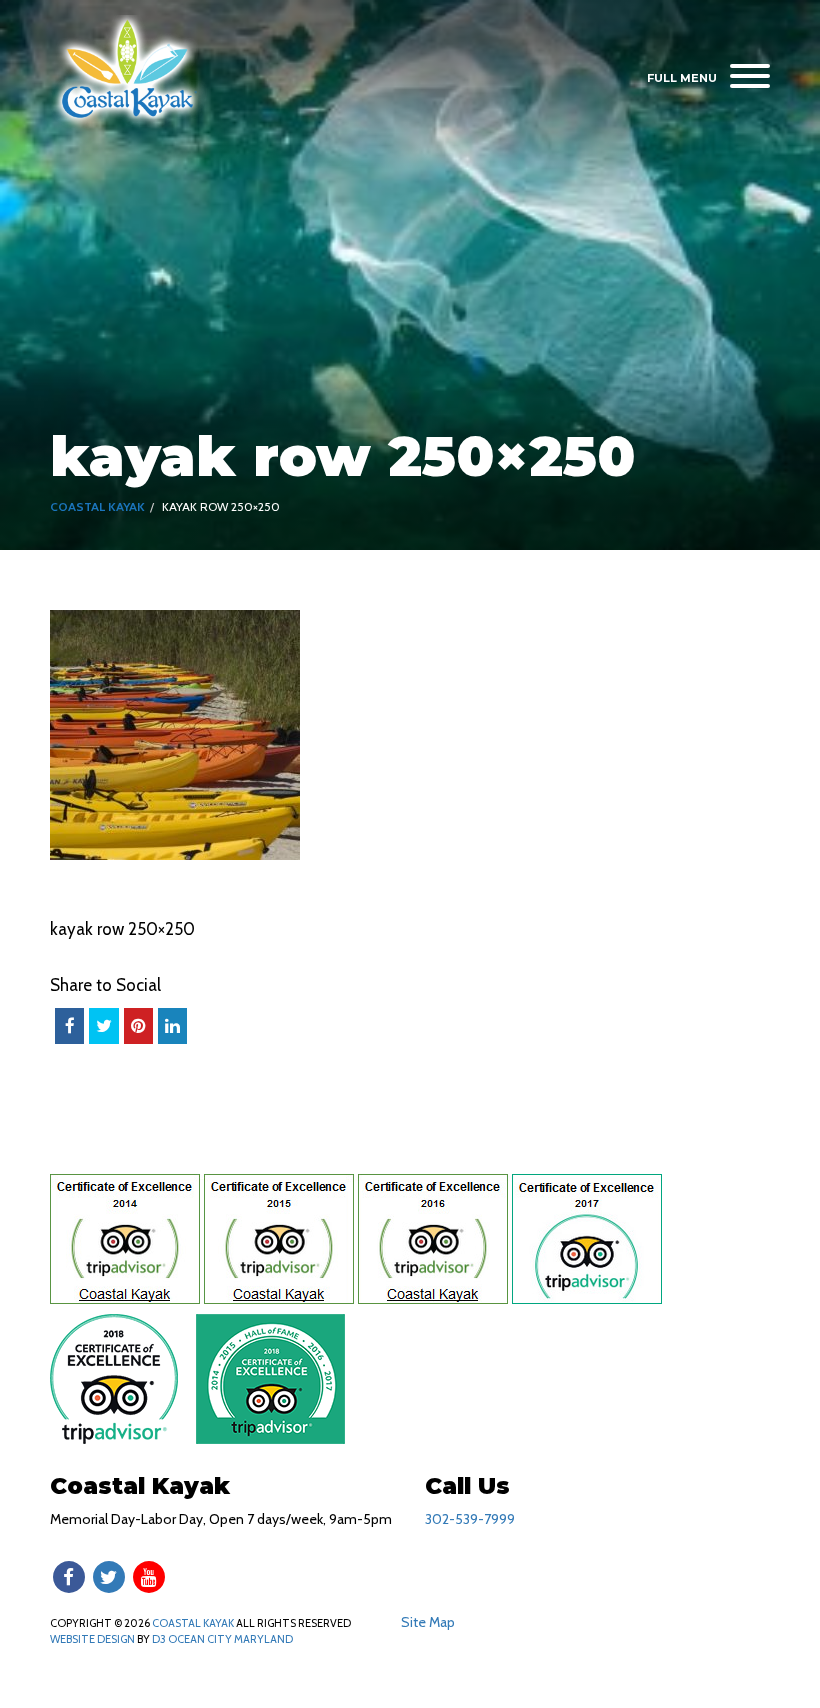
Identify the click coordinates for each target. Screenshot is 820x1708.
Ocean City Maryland (230, 1639)
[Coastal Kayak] (128, 71)
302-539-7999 (470, 1519)
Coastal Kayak (97, 506)
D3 (159, 1639)
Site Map (428, 1622)
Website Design (92, 1639)
